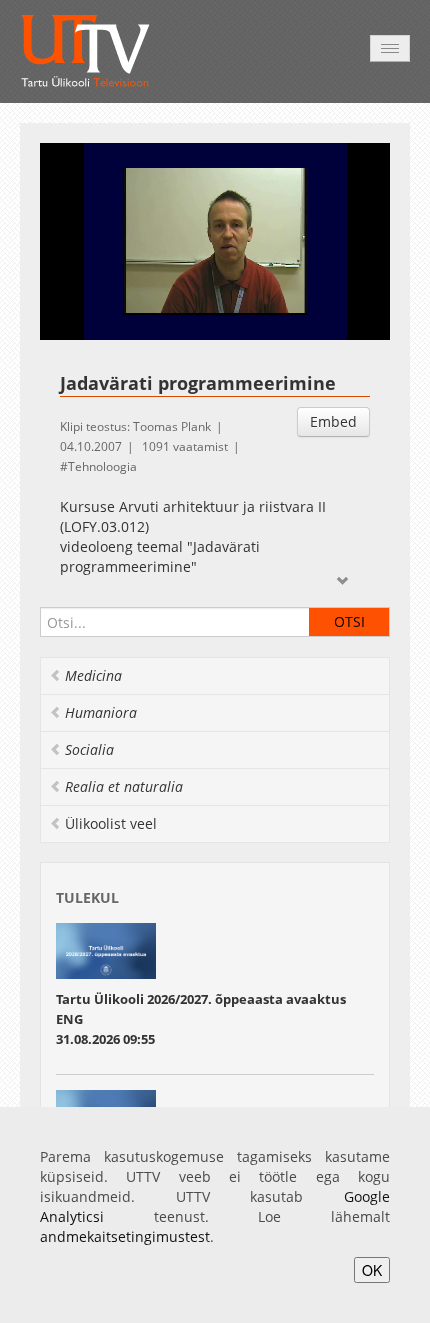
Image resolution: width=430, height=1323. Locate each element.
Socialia (89, 749)
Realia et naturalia (124, 786)
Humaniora (101, 712)
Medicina (93, 675)
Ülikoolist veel (111, 823)
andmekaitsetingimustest (125, 1236)
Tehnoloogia (102, 466)
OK (372, 1270)
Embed (333, 421)
